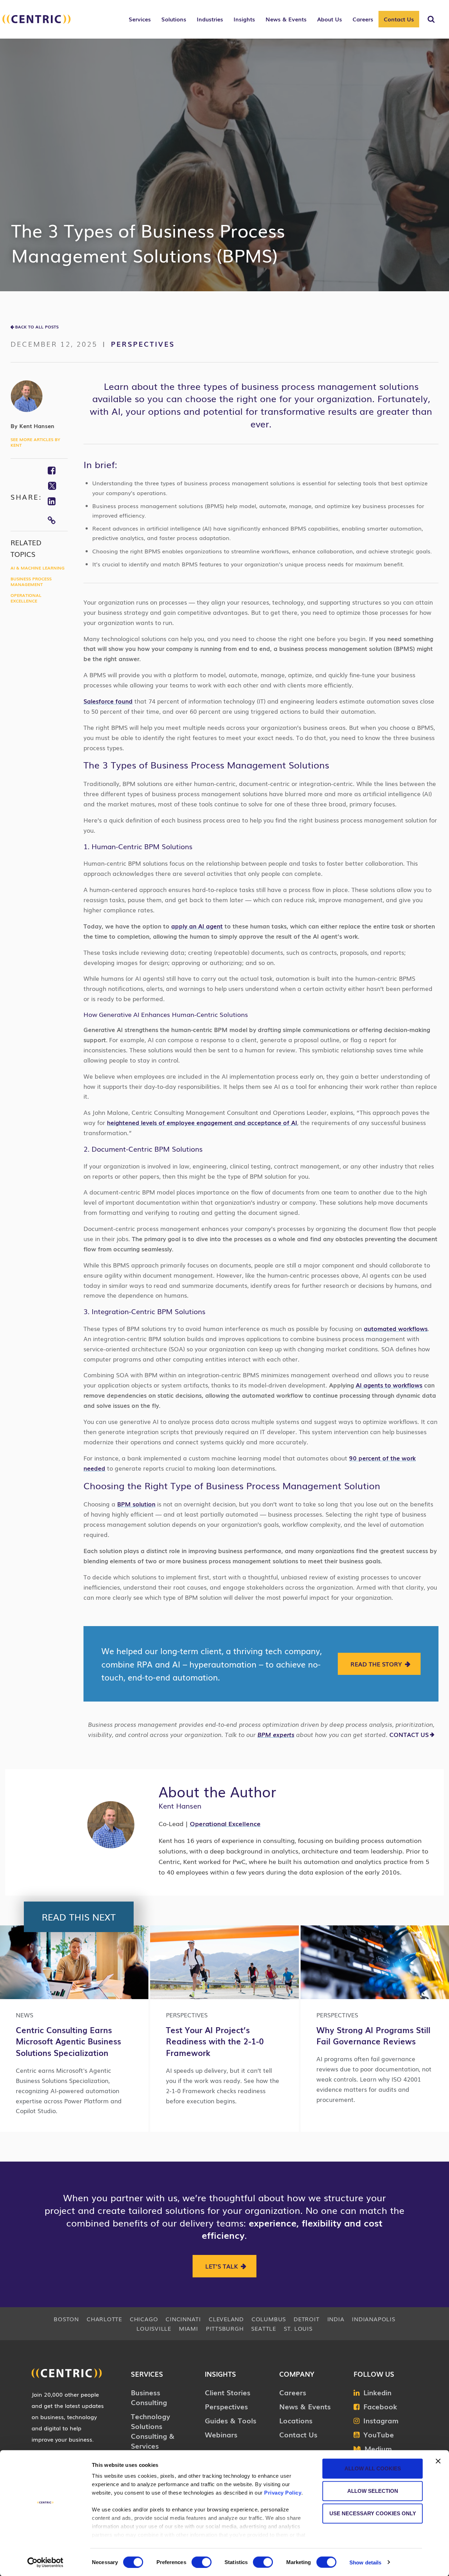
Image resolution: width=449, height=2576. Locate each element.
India (336, 2319)
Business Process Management (31, 581)
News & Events (305, 2406)
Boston (66, 2319)
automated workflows (396, 1328)
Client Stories (228, 2392)
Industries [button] (210, 19)
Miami (189, 2328)
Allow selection (373, 2491)
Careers (293, 2392)
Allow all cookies (373, 2468)
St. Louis (298, 2328)
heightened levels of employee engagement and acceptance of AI (202, 1122)
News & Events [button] (286, 19)
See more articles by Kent (35, 442)
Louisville (154, 2328)
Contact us (409, 1734)
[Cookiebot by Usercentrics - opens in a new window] (45, 2562)
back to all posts (37, 327)
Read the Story (376, 1664)
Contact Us (399, 19)
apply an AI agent (197, 926)
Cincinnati (183, 2319)
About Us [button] (330, 19)
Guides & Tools (231, 2420)
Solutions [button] (174, 19)
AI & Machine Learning (38, 568)
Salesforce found (108, 701)
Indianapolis (373, 2319)
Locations (296, 2420)
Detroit (306, 2319)
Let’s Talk (222, 2266)
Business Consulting (149, 2397)
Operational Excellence (26, 598)
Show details (365, 2562)
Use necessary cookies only (373, 2513)
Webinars (221, 2434)
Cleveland (226, 2319)
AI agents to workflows (389, 1385)
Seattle (263, 2328)
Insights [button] (244, 19)
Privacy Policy (283, 2493)
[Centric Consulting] (36, 23)
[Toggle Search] (431, 19)
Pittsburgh (225, 2328)
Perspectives (143, 344)
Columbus (269, 2319)
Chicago (144, 2319)
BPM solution (136, 1504)
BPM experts (276, 1734)
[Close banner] (438, 2461)
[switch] (202, 2562)
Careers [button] (363, 19)
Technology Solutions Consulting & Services (153, 2431)
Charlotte (104, 2319)
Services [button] (140, 19)
